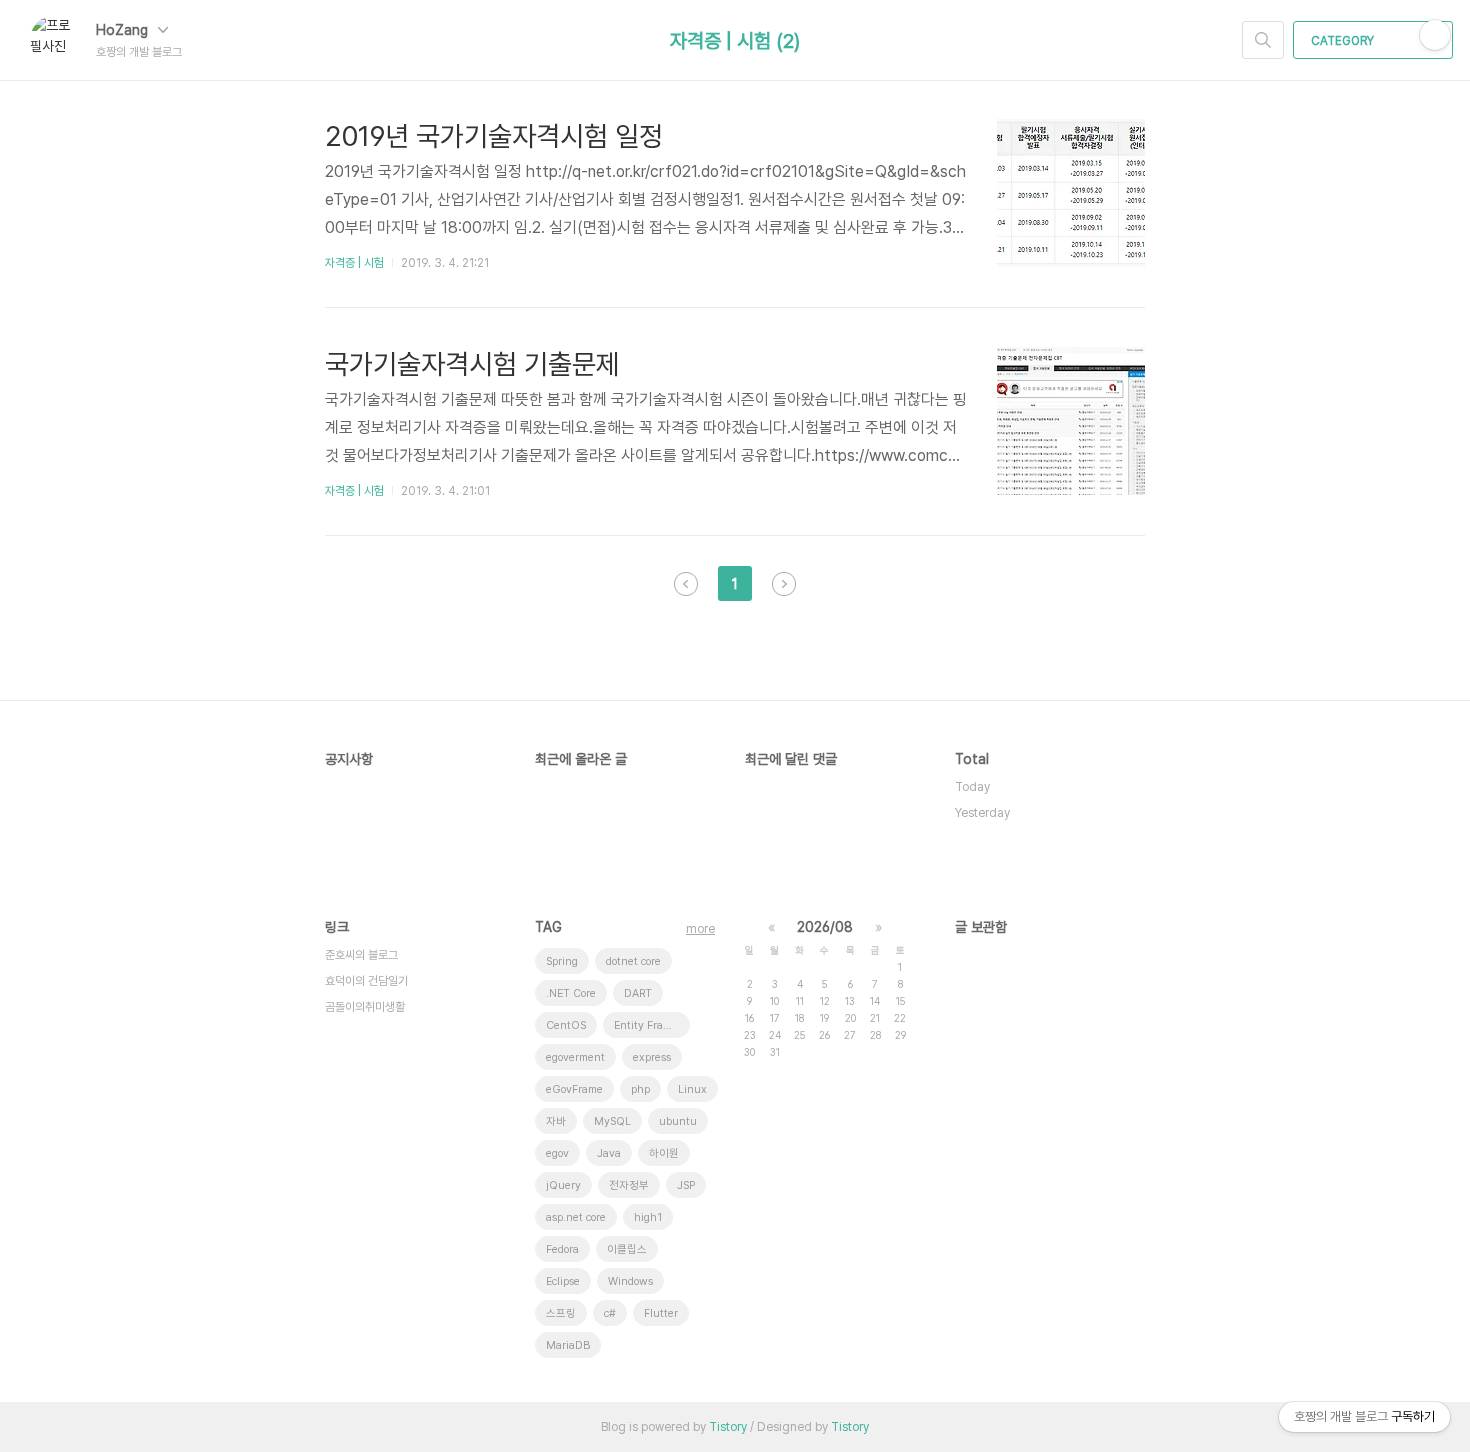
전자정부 (629, 1185)
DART (638, 993)
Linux (692, 1089)
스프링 (561, 1313)
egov (557, 1153)
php (640, 1089)
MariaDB (568, 1345)
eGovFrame (574, 1089)
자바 (556, 1121)
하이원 (664, 1153)
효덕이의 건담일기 (366, 981)
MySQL (612, 1121)
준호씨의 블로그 (361, 955)
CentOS (566, 1025)
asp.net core (576, 1217)
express (652, 1057)
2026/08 (825, 927)
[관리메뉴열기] (1435, 35)
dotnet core (633, 961)
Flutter (661, 1313)
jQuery (563, 1185)
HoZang (124, 30)
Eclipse (563, 1281)
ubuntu (678, 1121)
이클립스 (627, 1249)
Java (609, 1153)
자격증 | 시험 (354, 263)
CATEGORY (1344, 41)
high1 (648, 1217)
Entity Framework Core (652, 1025)
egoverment (575, 1057)
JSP (686, 1185)
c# (610, 1313)
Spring (562, 961)
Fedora (562, 1249)
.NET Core (571, 993)
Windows (630, 1281)
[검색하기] (1263, 40)
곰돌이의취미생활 (365, 1007)
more (700, 929)
